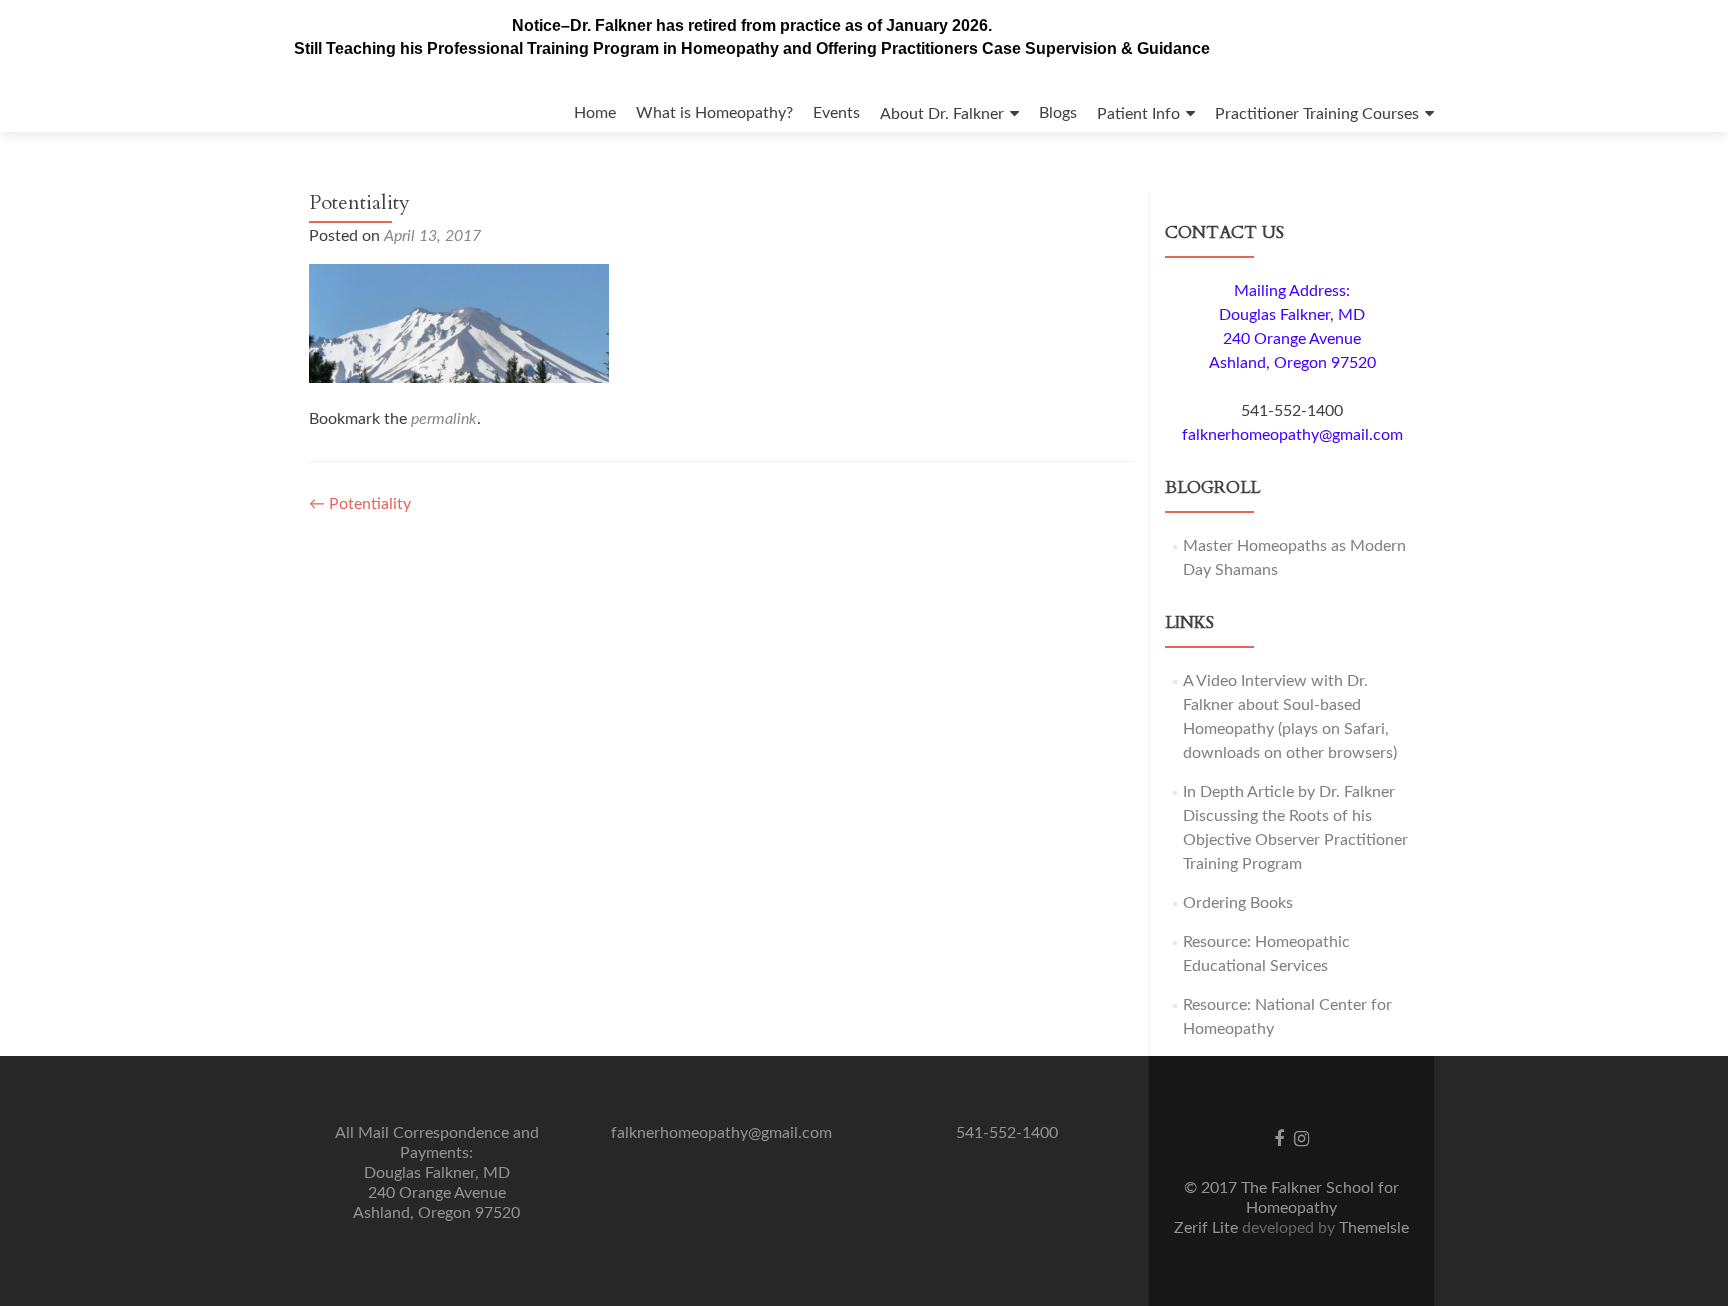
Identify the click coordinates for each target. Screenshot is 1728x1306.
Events (836, 113)
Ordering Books (1238, 903)
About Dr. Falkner (942, 114)
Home (595, 113)
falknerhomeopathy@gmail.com (1292, 435)
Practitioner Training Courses (1317, 114)
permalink (444, 419)
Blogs (1058, 113)
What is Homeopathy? (714, 113)
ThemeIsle (1374, 1228)
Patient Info (1138, 114)
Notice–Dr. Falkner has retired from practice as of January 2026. (752, 25)
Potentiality (360, 504)
